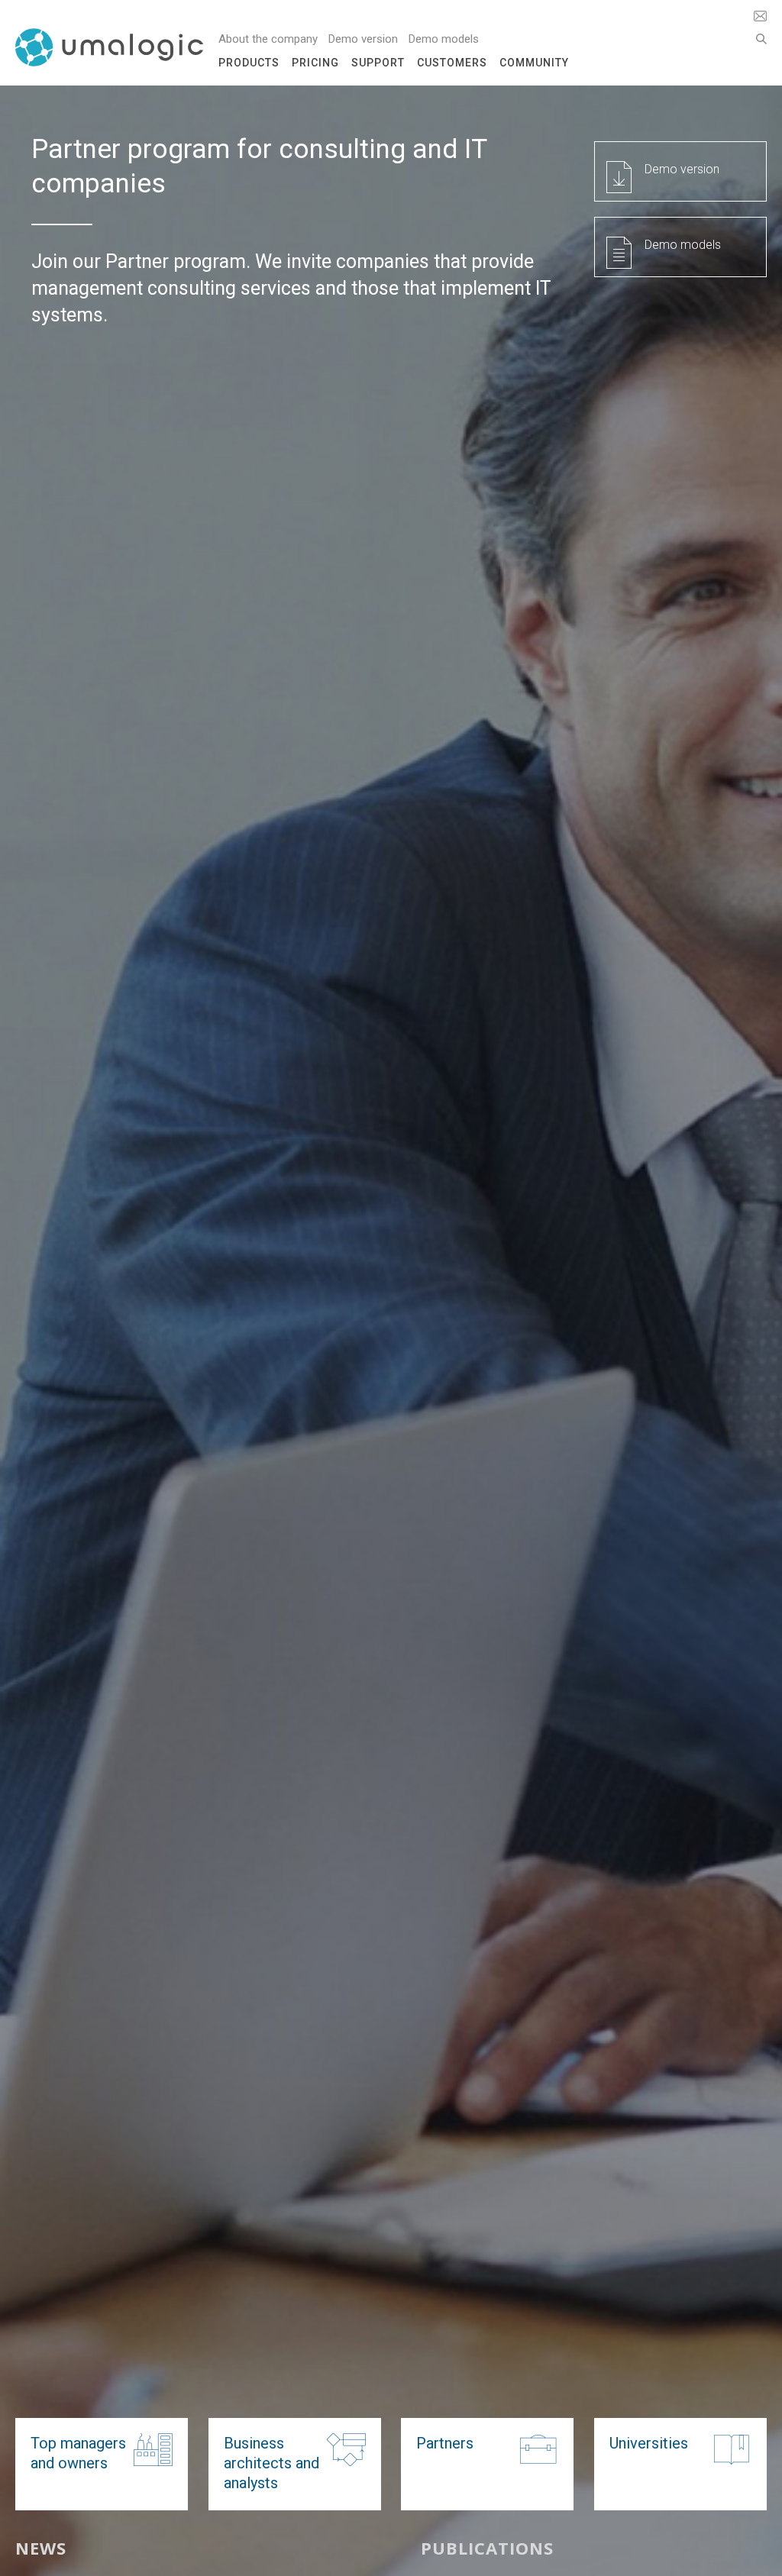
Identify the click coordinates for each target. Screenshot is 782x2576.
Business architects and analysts (271, 2463)
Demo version (363, 39)
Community (534, 63)
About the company (268, 39)
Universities (649, 2443)
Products (249, 63)
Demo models (444, 39)
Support (378, 63)
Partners (445, 2443)
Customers (452, 63)
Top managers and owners (78, 2453)
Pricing (315, 63)
